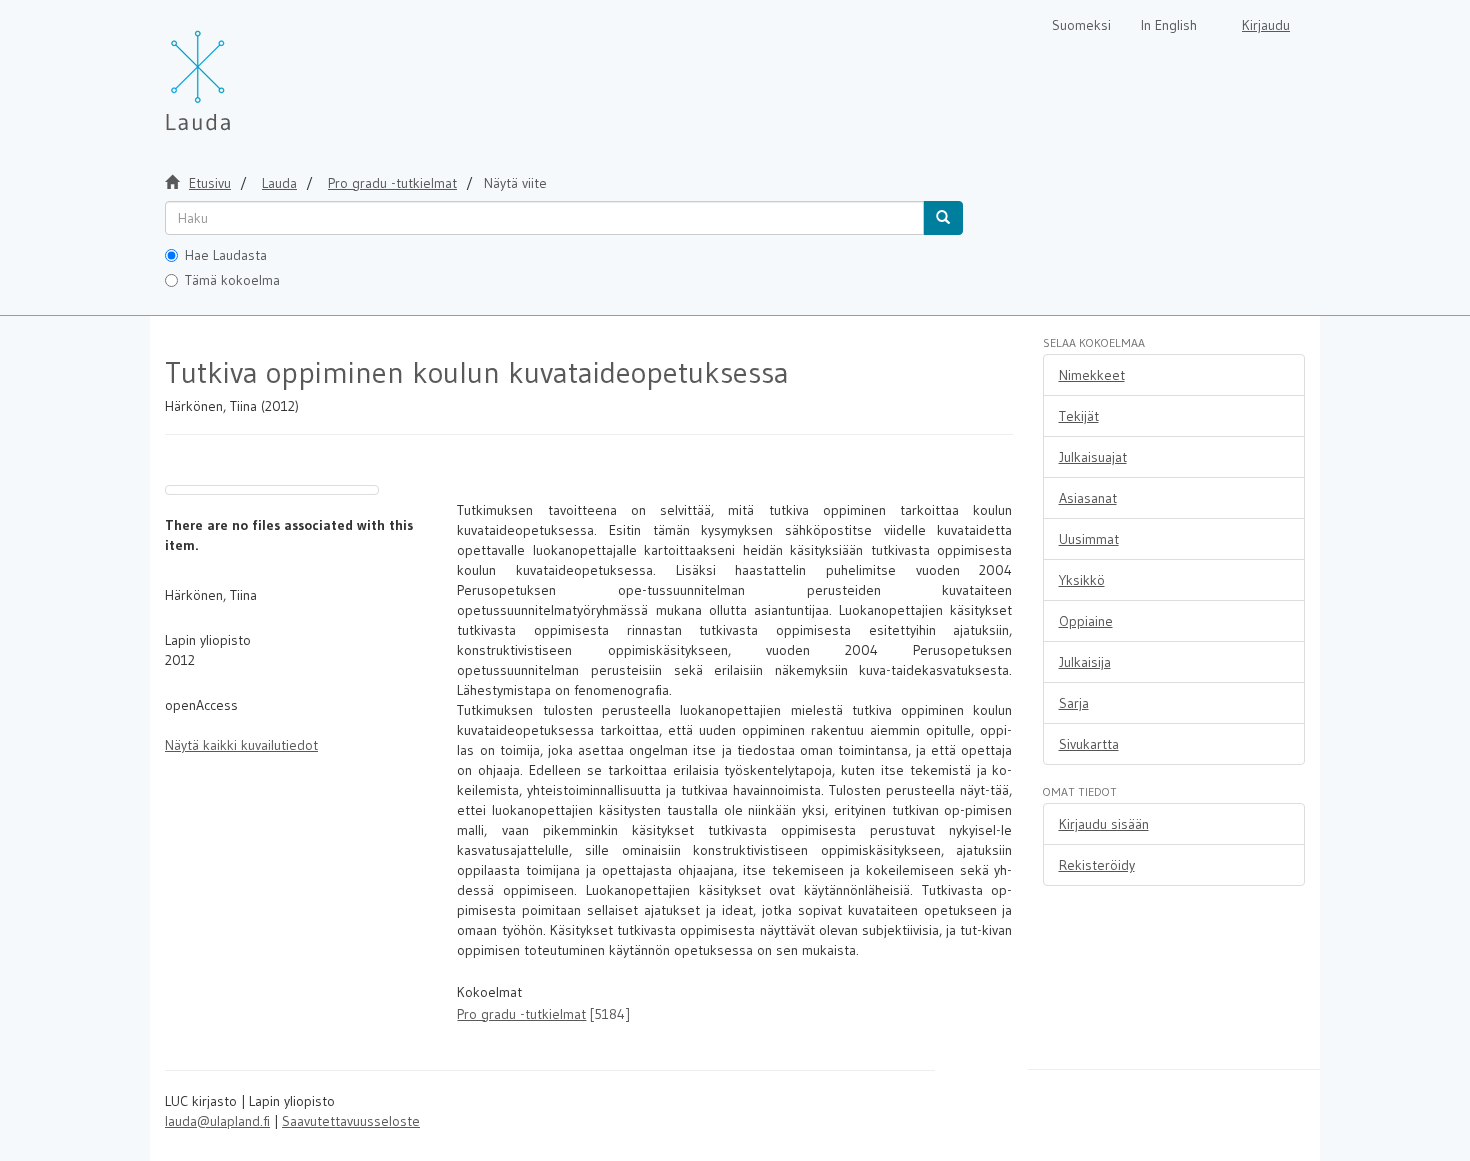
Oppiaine (1086, 621)
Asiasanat (1088, 498)
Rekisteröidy (1097, 865)
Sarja (1074, 703)
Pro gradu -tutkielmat (392, 183)
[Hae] (943, 218)
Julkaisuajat (1093, 457)
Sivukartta (1089, 744)
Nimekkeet (1092, 375)
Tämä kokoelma (232, 280)
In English (1169, 25)
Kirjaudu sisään (1104, 824)
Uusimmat (1089, 539)
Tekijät (1079, 416)
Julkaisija (1085, 662)
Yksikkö (1082, 580)
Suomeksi (1081, 25)
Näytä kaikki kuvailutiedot (241, 745)
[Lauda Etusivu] (240, 70)
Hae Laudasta (226, 255)
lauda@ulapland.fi (217, 1121)
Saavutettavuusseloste (351, 1121)
